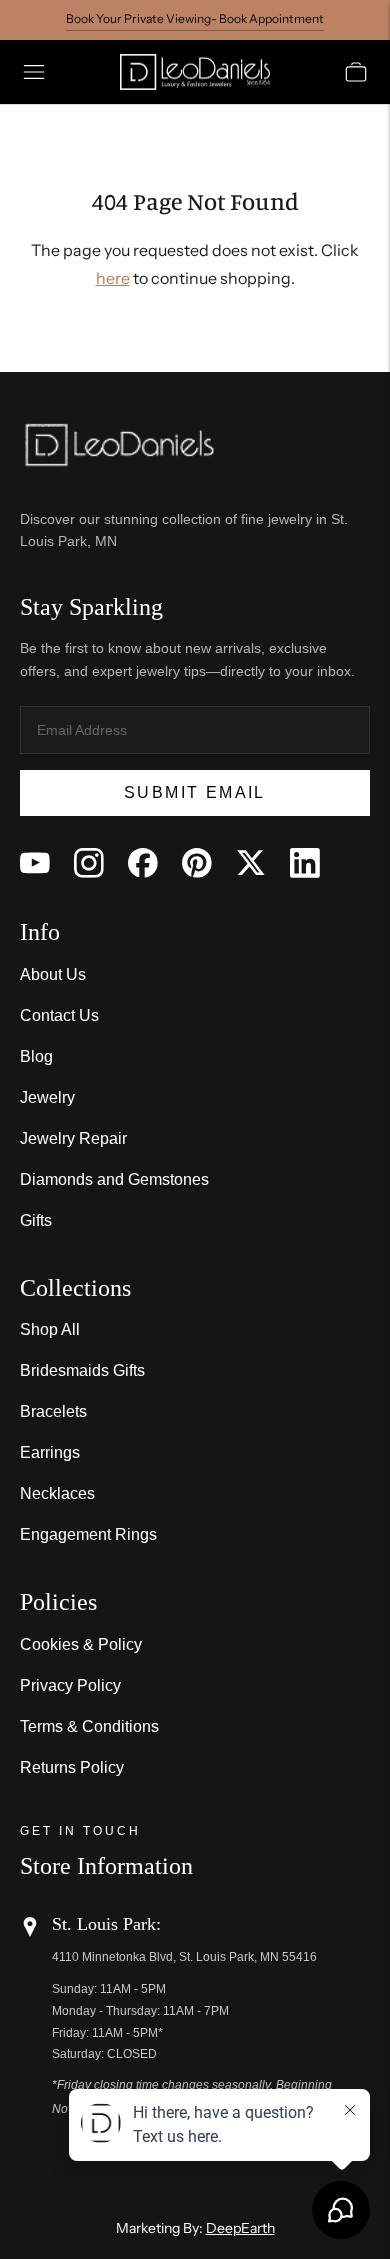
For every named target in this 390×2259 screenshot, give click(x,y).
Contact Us (59, 1015)
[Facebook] (143, 863)
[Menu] (34, 72)
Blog (36, 1056)
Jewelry (47, 1097)
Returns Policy (72, 1767)
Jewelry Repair (73, 1138)
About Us (53, 974)
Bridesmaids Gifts (82, 1370)
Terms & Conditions (89, 1726)
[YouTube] (35, 863)
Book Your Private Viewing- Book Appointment (195, 18)
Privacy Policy (70, 1685)
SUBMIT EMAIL (195, 792)
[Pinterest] (197, 863)
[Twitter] (251, 863)
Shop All (50, 1329)
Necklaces (57, 1493)
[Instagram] (89, 863)
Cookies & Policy (81, 1644)
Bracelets (53, 1411)
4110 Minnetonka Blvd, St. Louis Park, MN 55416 (184, 1957)
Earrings (50, 1452)
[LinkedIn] (305, 863)
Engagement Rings (88, 1534)
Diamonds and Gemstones (114, 1179)
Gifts (36, 1220)
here (113, 278)
